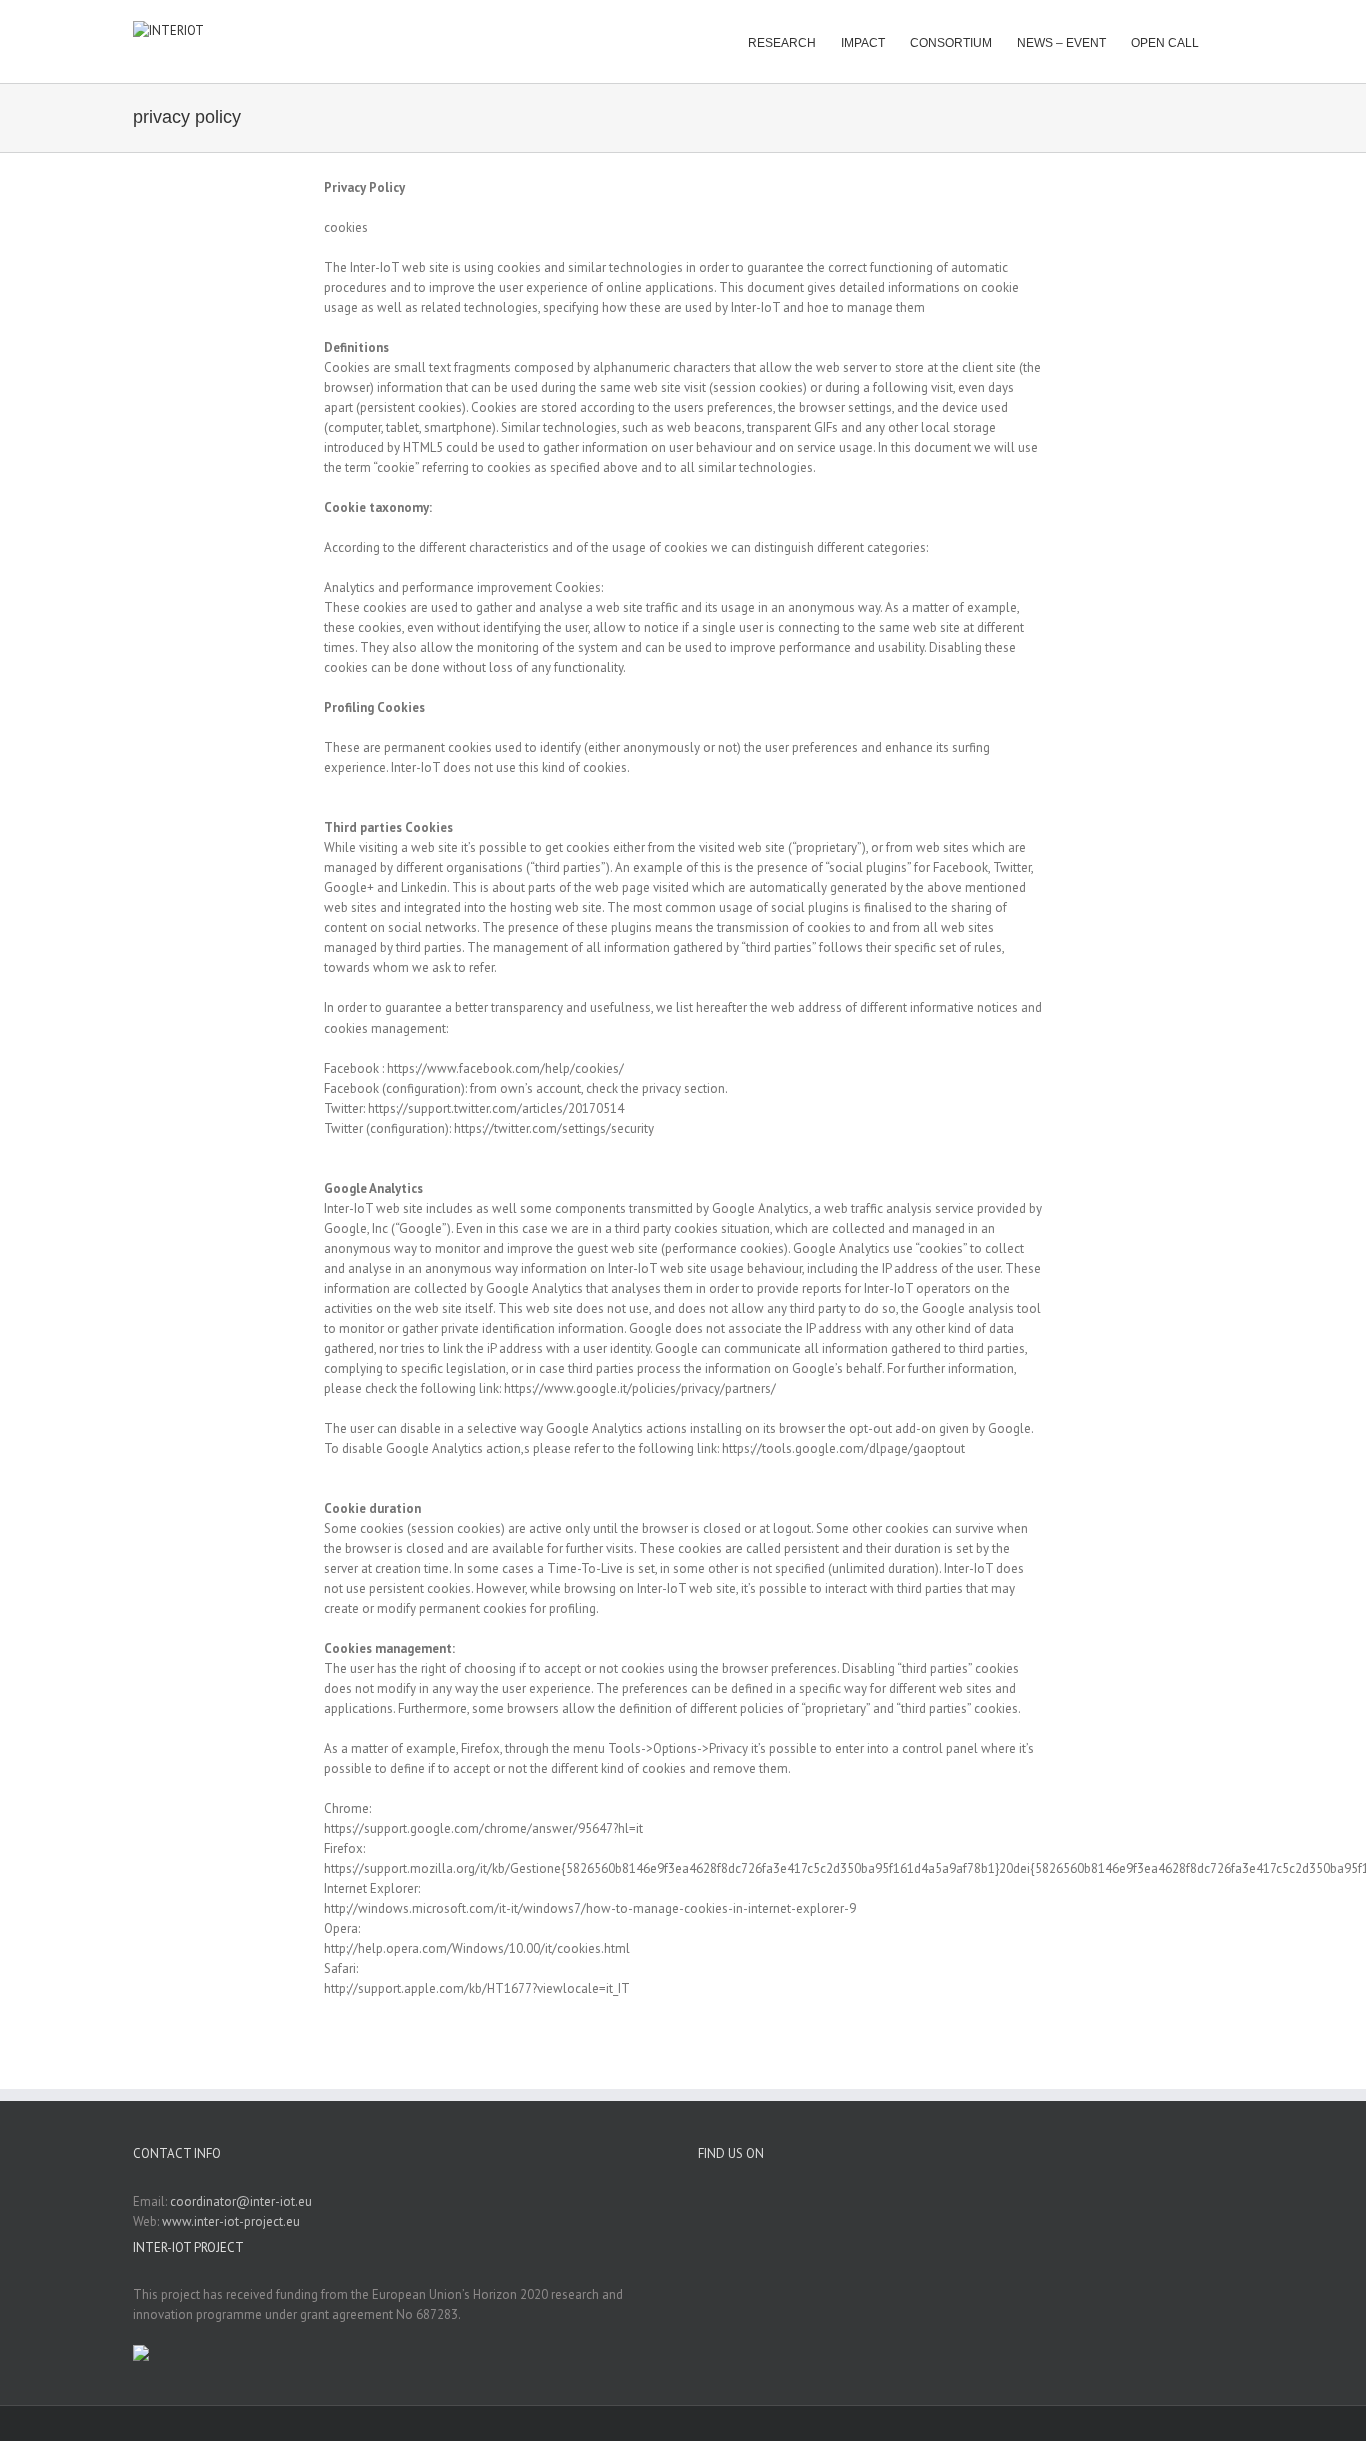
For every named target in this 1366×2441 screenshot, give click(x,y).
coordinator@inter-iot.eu (241, 2201)
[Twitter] (979, 2201)
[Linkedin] (953, 2201)
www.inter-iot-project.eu (231, 2221)
